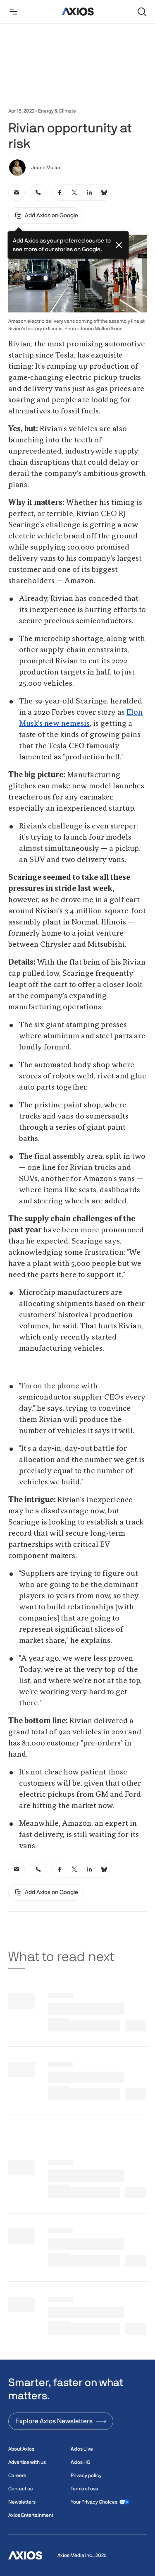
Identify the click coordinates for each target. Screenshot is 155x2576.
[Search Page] (142, 12)
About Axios (21, 2449)
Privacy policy (86, 2475)
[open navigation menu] (13, 12)
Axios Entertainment (31, 2515)
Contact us (20, 2489)
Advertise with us (27, 2462)
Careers (17, 2475)
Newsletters (22, 2502)
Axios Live (82, 2449)
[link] (17, 192)
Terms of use (85, 2489)
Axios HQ (80, 2462)
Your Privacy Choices (94, 2502)
